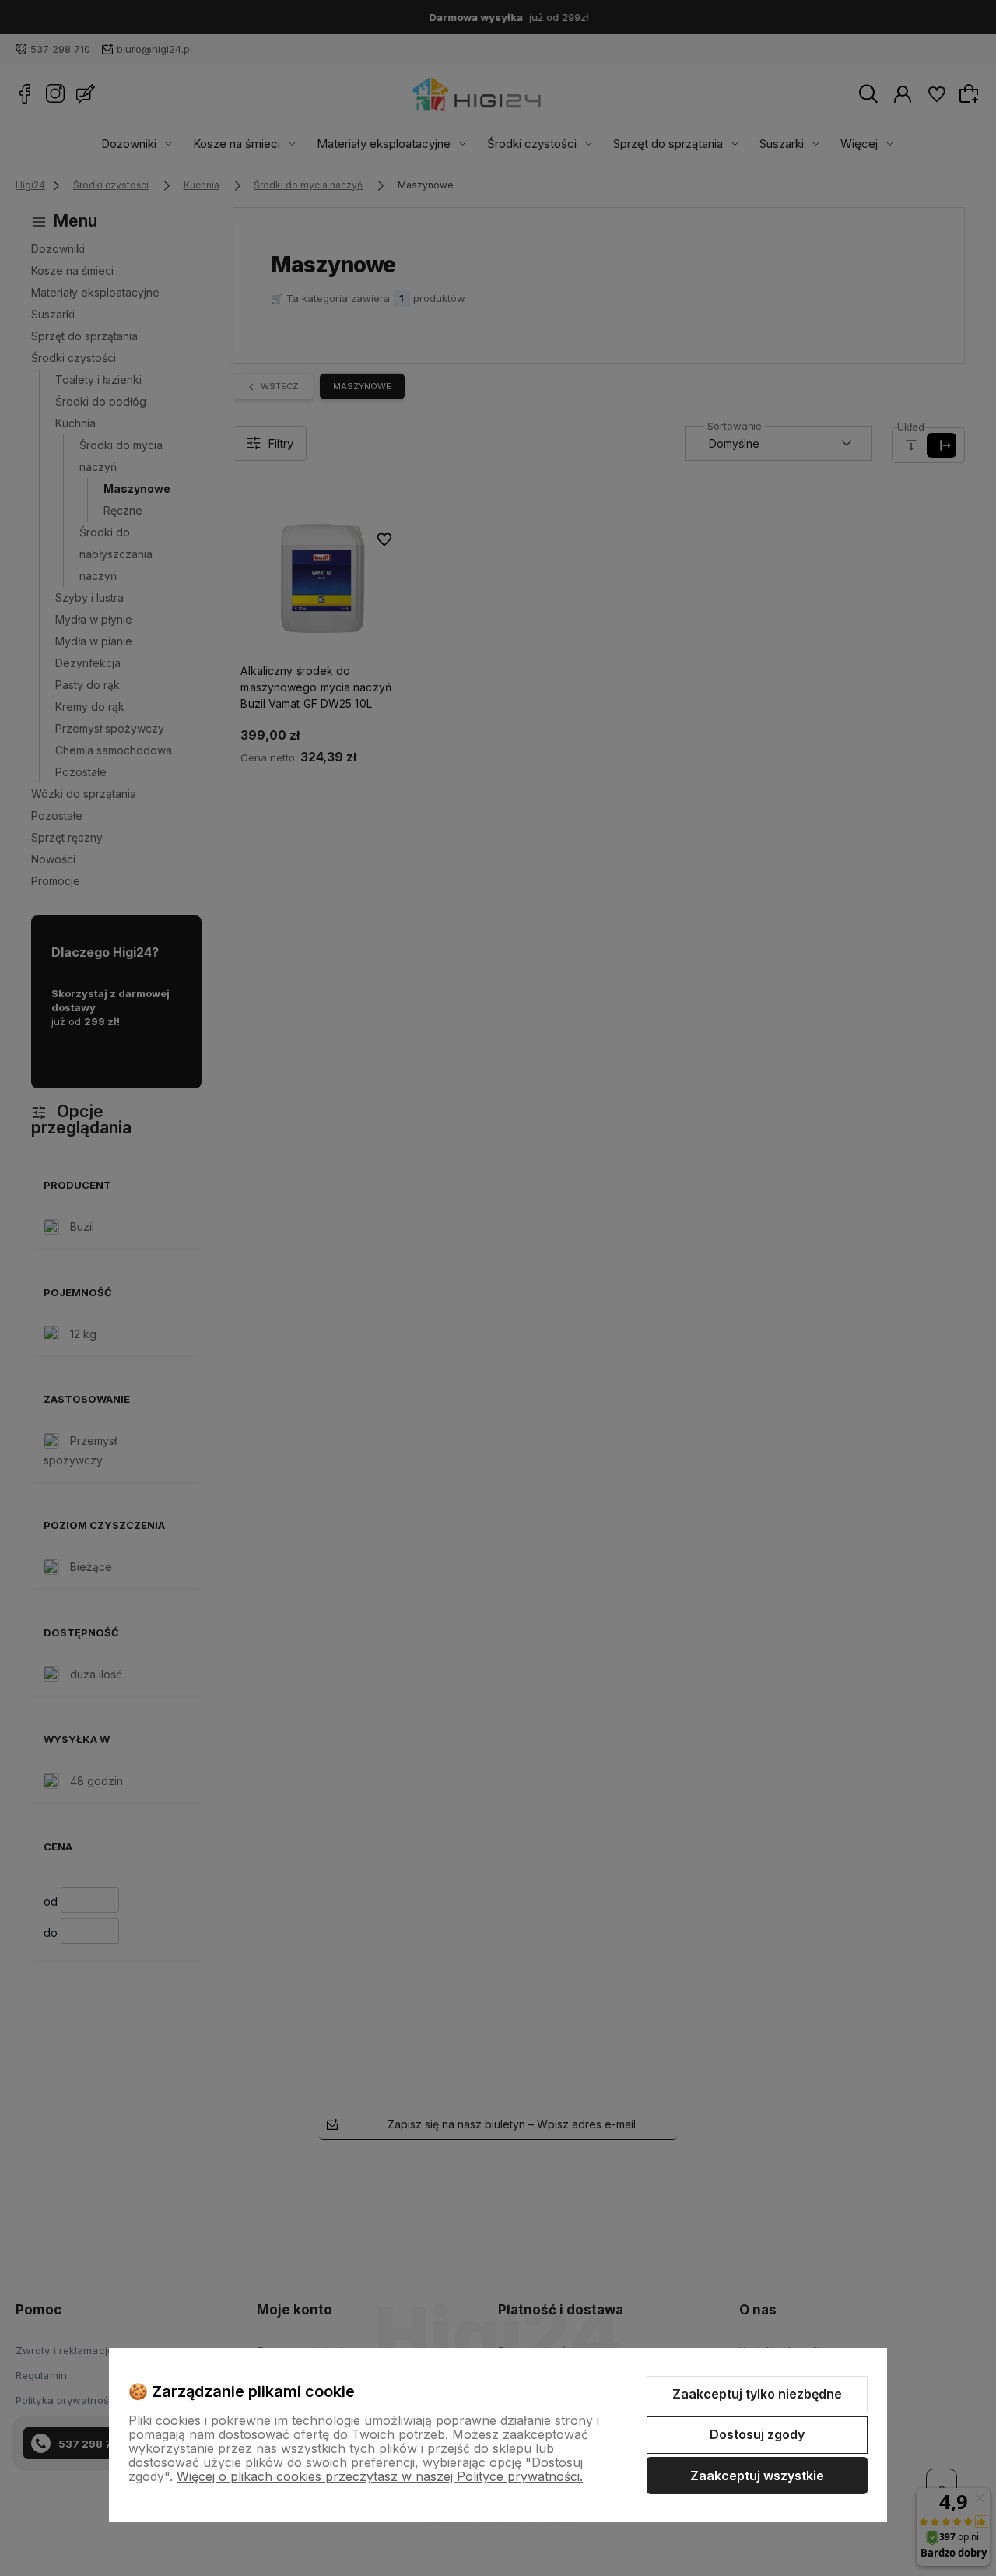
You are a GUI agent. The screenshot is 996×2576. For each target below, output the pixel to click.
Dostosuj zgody (757, 2434)
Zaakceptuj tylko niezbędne (757, 2394)
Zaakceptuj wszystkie (757, 2476)
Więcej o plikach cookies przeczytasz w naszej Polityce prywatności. (380, 2476)
